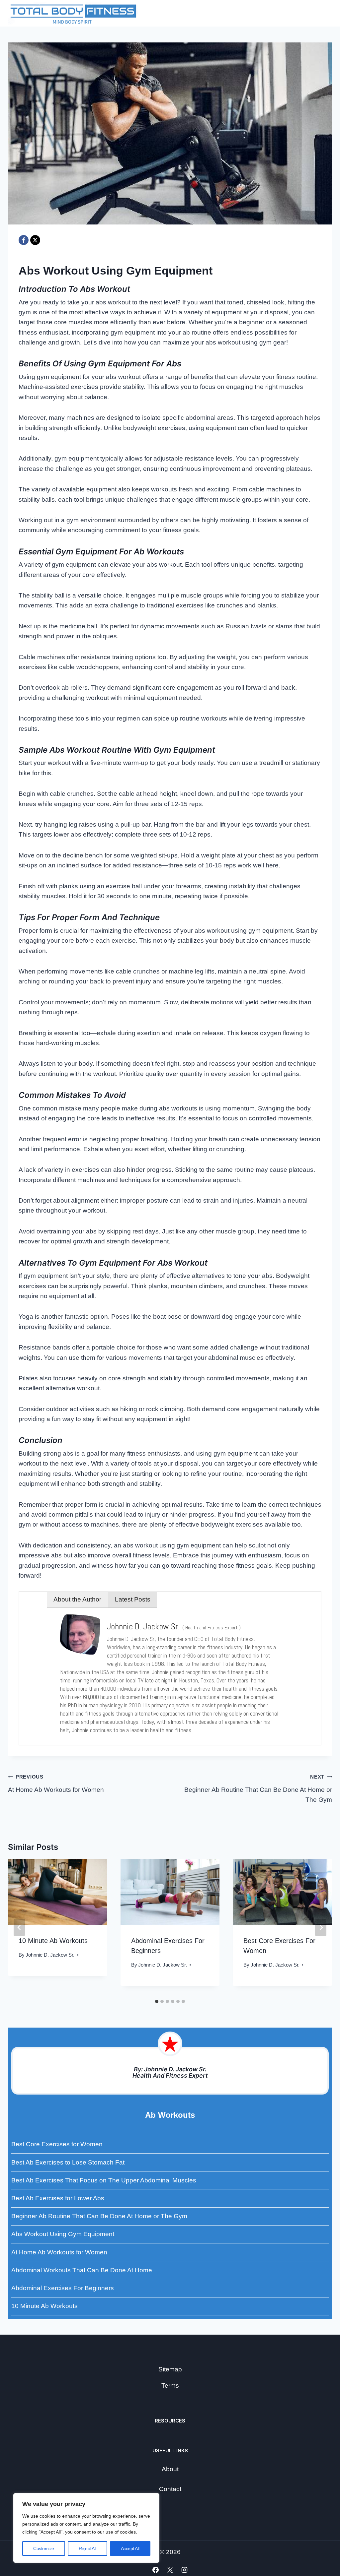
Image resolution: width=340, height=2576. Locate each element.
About (170, 2469)
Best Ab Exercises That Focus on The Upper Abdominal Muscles (104, 2180)
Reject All (87, 2548)
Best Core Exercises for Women (57, 2144)
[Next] (321, 1928)
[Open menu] (324, 13)
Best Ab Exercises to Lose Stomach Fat (68, 2162)
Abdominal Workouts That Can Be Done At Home (82, 2270)
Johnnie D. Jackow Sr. (50, 1955)
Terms (170, 2386)
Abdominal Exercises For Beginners (63, 2288)
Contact (170, 2489)
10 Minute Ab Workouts (53, 1941)
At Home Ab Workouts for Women (56, 1784)
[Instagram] (185, 2570)
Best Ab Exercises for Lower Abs (58, 2198)
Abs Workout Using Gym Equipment (63, 2234)
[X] (35, 240)
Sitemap (170, 2369)
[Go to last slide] (19, 1928)
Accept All (130, 2548)
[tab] (157, 2001)
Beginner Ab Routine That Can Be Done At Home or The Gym (258, 1789)
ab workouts (170, 2115)
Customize (44, 2548)
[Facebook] (24, 240)
